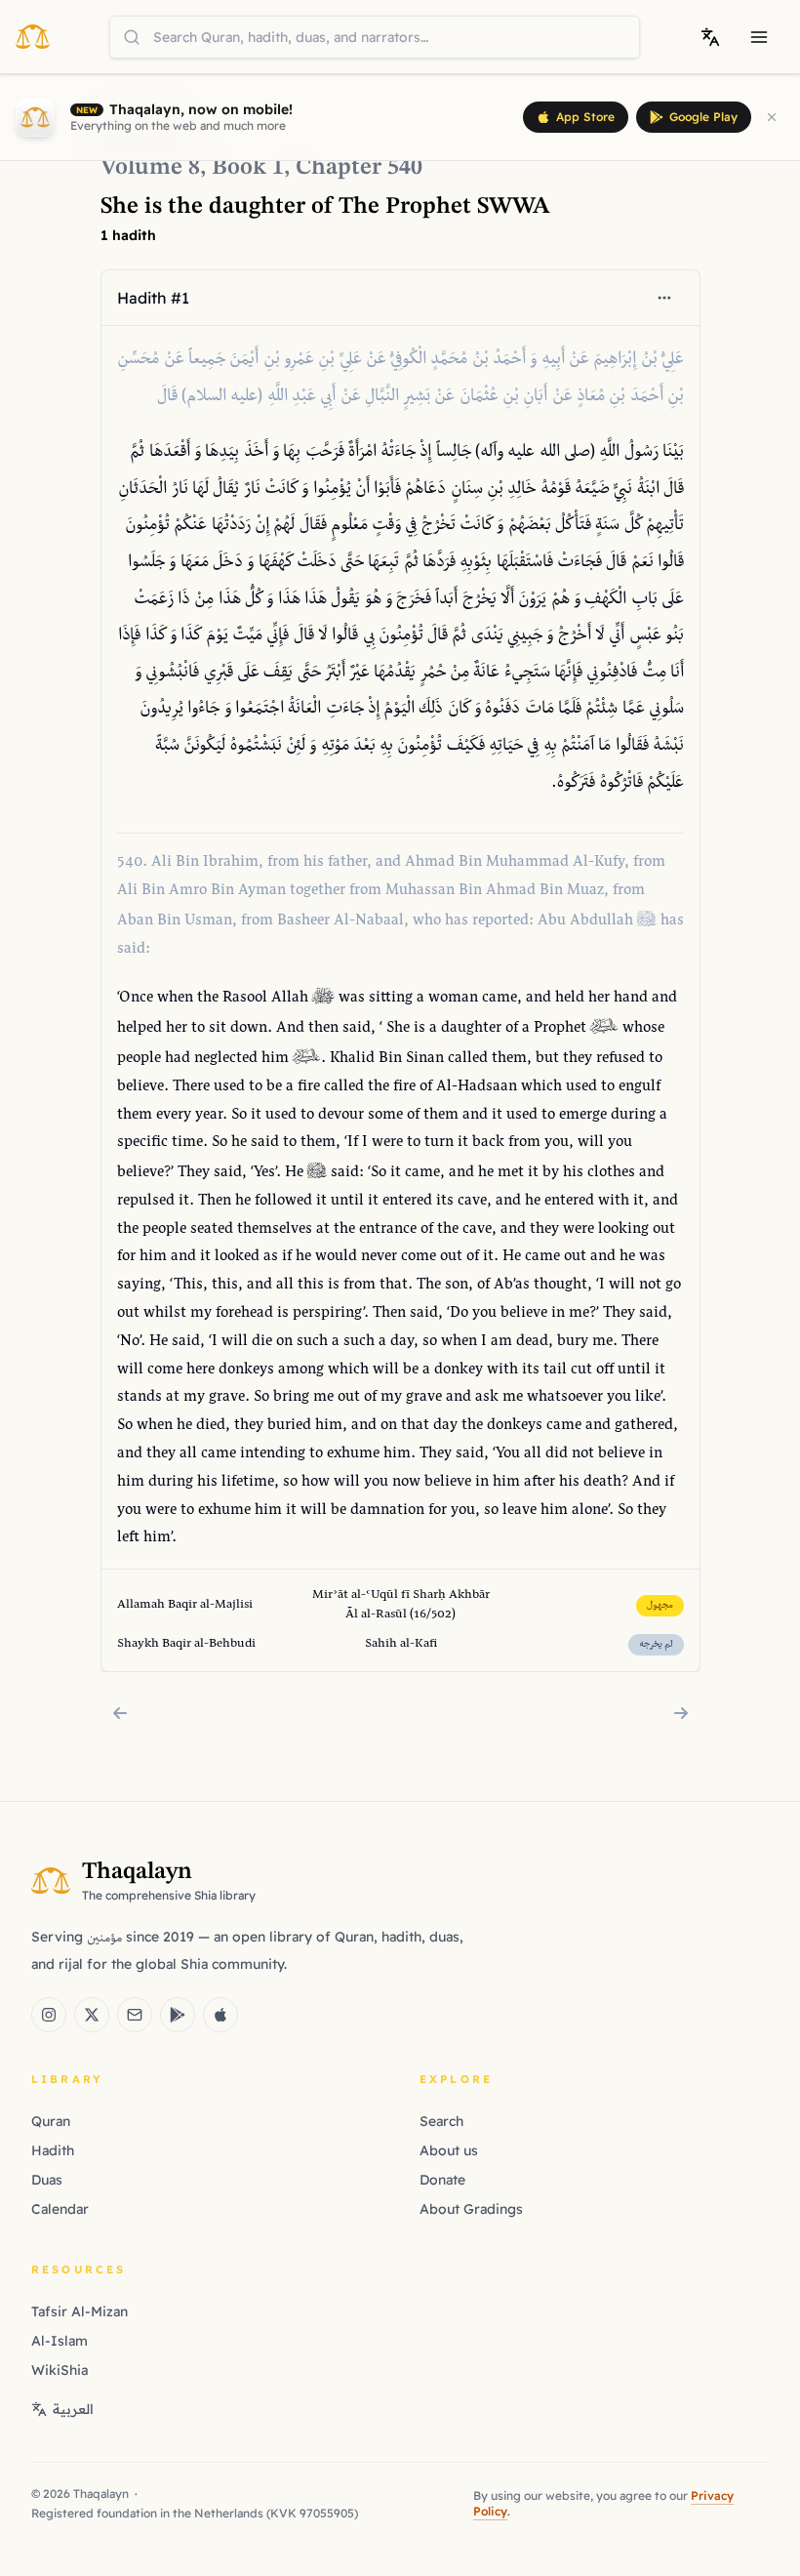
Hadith (53, 2150)
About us (449, 2150)
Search (441, 2121)
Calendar (60, 2209)
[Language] (710, 37)
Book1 (248, 168)
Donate (442, 2180)
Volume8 (150, 168)
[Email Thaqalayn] (135, 2015)
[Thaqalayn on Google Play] (178, 2015)
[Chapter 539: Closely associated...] (120, 1713)
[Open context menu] (664, 298)
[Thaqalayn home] (39, 36)
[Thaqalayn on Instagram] (49, 2015)
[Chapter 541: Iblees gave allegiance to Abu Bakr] (681, 1713)
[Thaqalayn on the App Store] (220, 2015)
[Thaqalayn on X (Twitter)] (92, 2015)
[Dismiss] (772, 117)
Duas (47, 2180)
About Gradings (471, 2209)
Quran (51, 2121)
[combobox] (375, 37)
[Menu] (759, 37)
